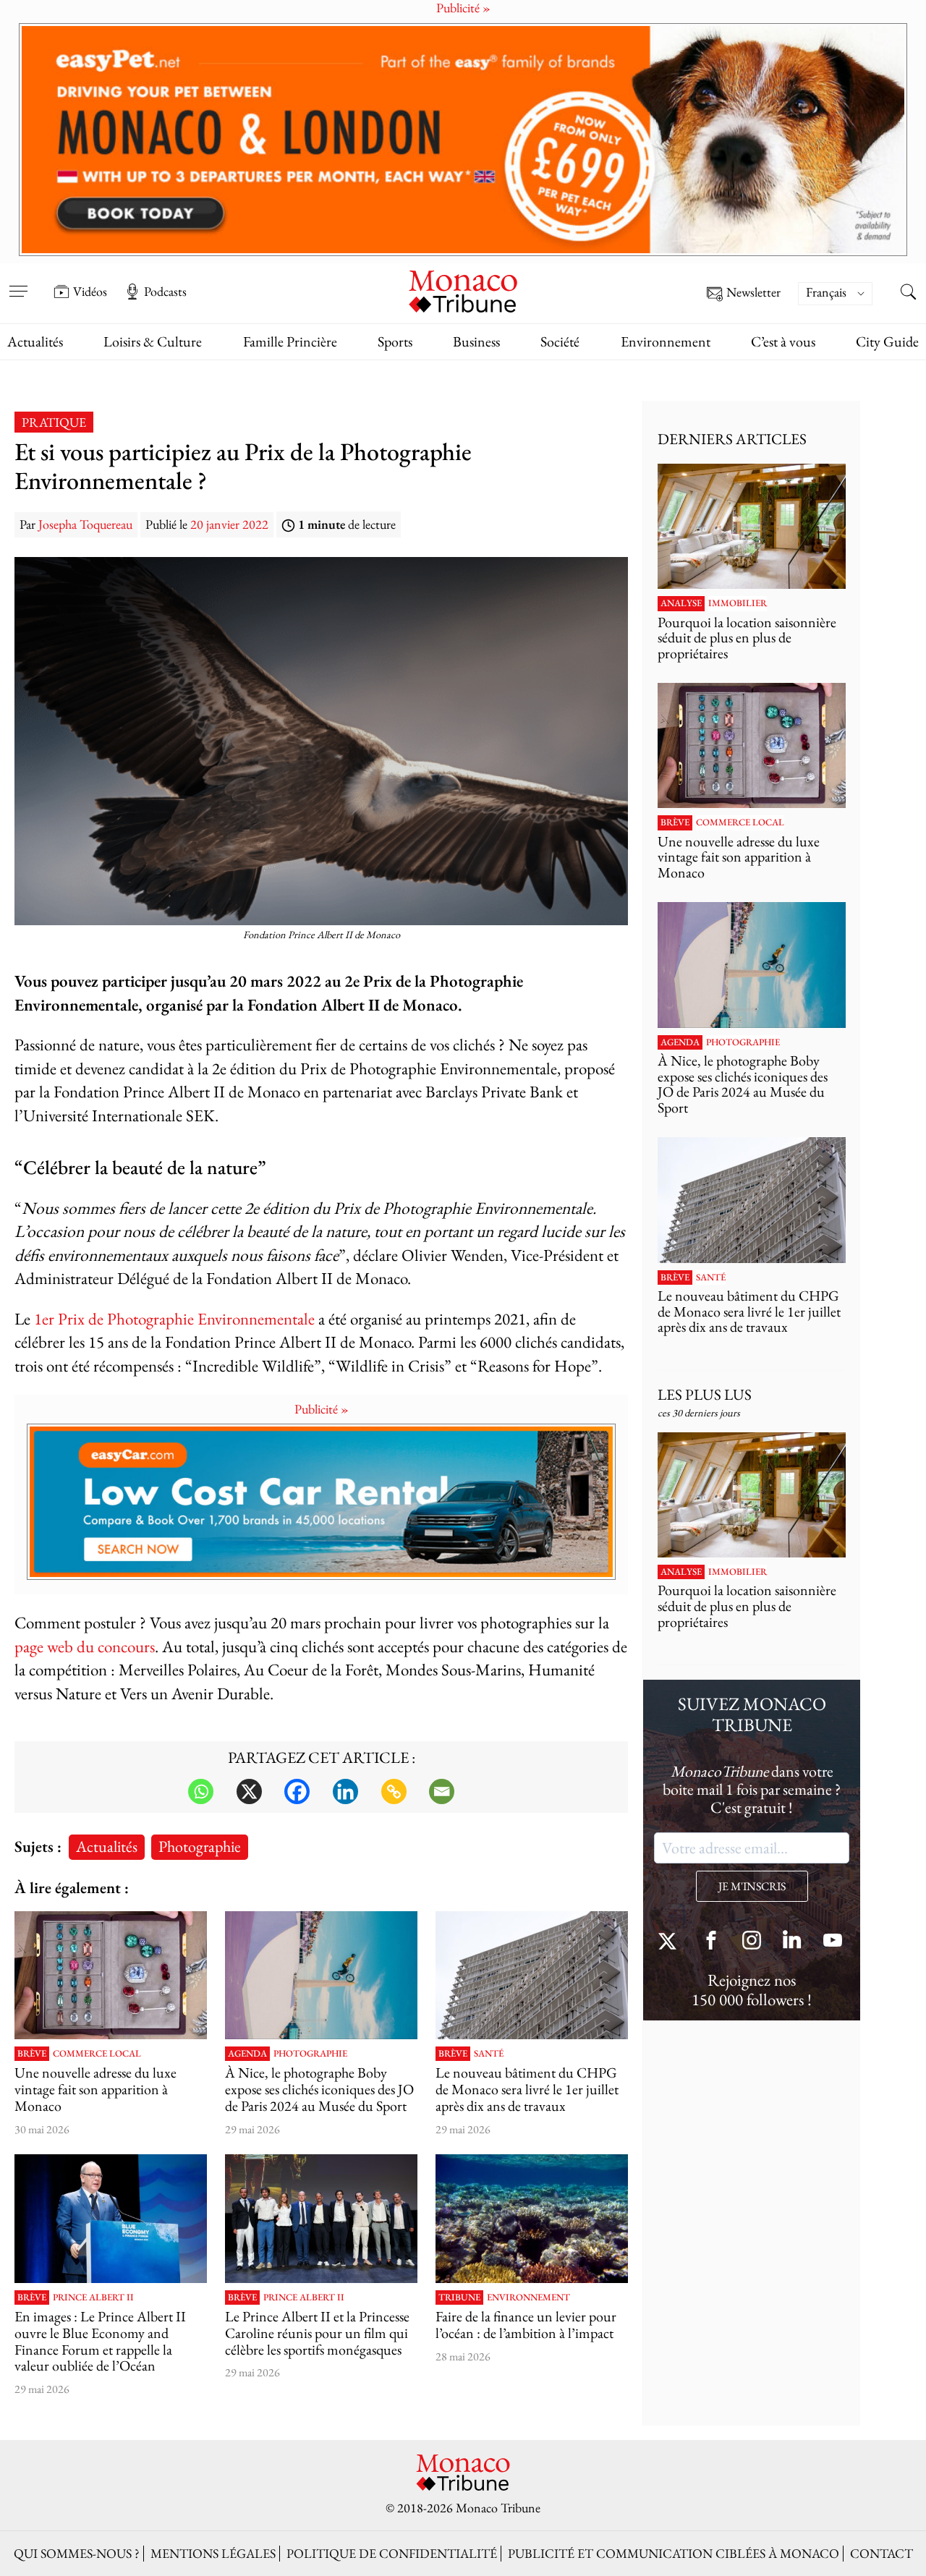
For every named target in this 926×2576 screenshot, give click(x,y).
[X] (249, 1791)
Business (476, 341)
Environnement (666, 341)
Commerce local (97, 2054)
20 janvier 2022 (229, 524)
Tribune (459, 2297)
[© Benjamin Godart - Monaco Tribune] (532, 1975)
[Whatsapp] (201, 1791)
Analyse (681, 603)
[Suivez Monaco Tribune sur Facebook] (711, 1942)
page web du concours (85, 1646)
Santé (489, 2054)
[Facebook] (297, 1791)
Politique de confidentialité (392, 2553)
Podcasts (165, 292)
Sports (395, 341)
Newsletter (753, 293)
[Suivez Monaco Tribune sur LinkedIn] (792, 1942)
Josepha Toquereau (85, 524)
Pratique (54, 422)
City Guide (887, 341)
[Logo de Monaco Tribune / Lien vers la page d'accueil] (463, 290)
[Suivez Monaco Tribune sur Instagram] (752, 1942)
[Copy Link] (394, 1791)
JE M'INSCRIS (752, 1886)
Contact (882, 2553)
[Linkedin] (345, 1791)
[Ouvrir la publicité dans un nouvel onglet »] (463, 140)
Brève (32, 2054)
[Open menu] (18, 281)
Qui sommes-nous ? (77, 2553)
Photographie (200, 1846)
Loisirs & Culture (153, 341)
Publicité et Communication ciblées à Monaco (674, 2553)
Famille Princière (290, 341)
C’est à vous (783, 341)
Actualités (35, 341)
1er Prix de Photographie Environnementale (174, 1318)
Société (560, 341)
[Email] (442, 1791)
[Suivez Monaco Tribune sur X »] (671, 1942)
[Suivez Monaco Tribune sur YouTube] (833, 1942)
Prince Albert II (93, 2297)
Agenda (247, 2054)
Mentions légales (213, 2553)
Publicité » (322, 1409)
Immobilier (738, 603)
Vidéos (90, 292)
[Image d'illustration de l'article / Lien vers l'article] (111, 1975)
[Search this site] (908, 293)
